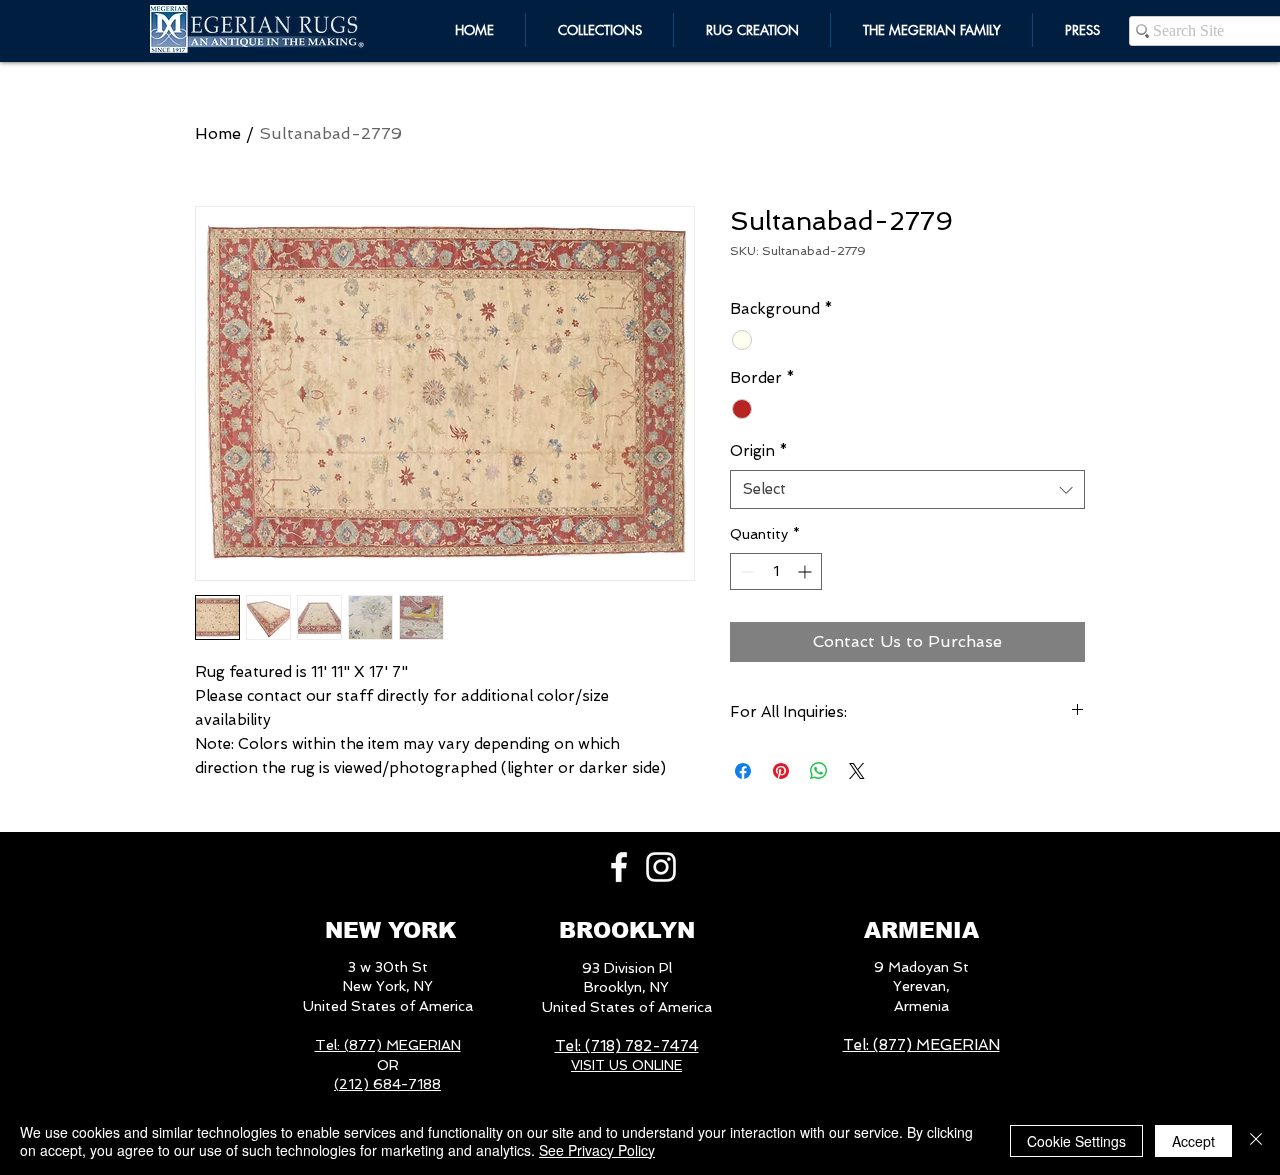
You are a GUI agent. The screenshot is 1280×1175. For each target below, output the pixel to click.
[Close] (1256, 1141)
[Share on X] (857, 771)
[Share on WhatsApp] (819, 771)
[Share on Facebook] (743, 771)
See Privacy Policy (597, 1150)
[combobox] (907, 489)
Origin (759, 451)
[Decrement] (745, 571)
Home (218, 133)
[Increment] (806, 571)
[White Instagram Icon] (661, 867)
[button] (931, 30)
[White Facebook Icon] (619, 867)
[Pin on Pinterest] (781, 771)
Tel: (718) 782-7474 (627, 1046)
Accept (1193, 1141)
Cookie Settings (1076, 1141)
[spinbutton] (776, 571)
